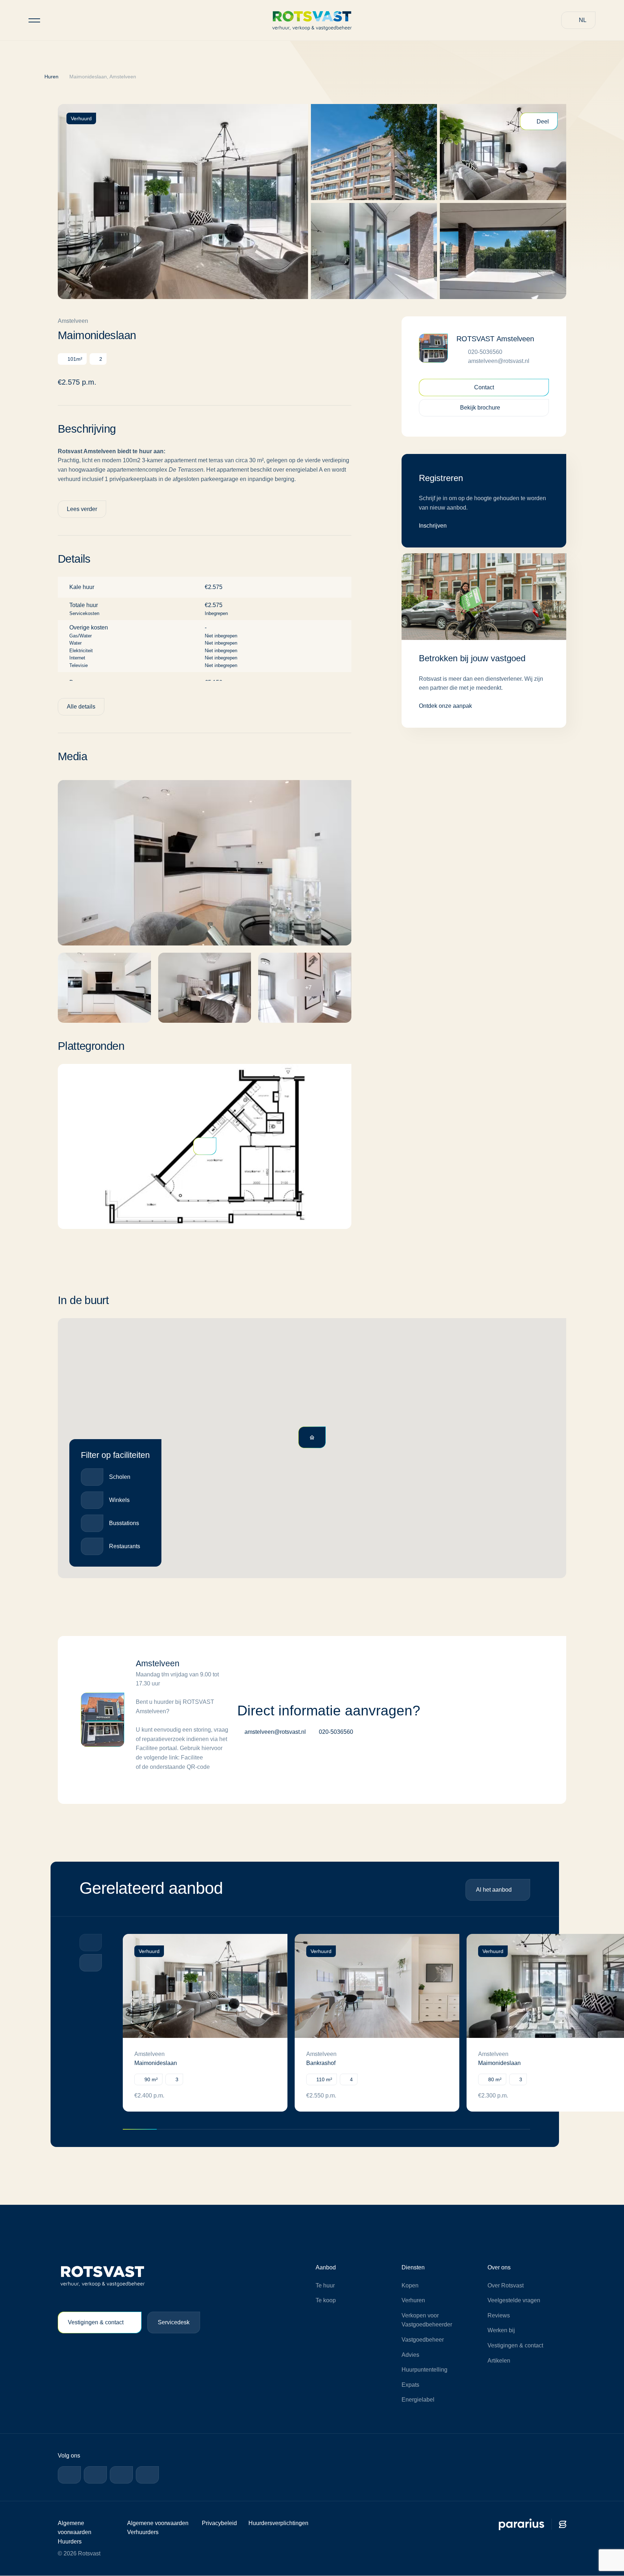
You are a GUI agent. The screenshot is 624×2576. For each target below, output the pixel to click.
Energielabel (418, 2400)
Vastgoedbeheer (423, 2340)
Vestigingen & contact (97, 2323)
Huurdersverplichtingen (278, 2523)
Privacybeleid (218, 2523)
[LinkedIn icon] (95, 2475)
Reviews (498, 2316)
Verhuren (413, 2301)
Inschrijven (433, 526)
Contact (484, 388)
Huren (54, 77)
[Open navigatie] (34, 20)
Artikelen (499, 2361)
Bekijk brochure (479, 408)
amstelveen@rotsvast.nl (499, 361)
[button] (578, 20)
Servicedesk (178, 2323)
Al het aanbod (492, 1890)
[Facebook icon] (69, 2475)
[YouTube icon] (147, 2475)
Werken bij (501, 2331)
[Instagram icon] (121, 2475)
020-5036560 (486, 352)
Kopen (410, 2286)
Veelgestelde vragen (514, 2301)
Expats (410, 2385)
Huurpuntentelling (425, 2370)
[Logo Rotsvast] (312, 20)
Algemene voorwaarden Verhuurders (144, 2533)
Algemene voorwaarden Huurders (75, 2533)
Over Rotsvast (506, 2286)
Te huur (325, 2286)
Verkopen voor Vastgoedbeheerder (427, 2320)
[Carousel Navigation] (91, 1954)
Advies (410, 2355)
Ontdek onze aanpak (447, 706)
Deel (543, 122)
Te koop (326, 2301)
